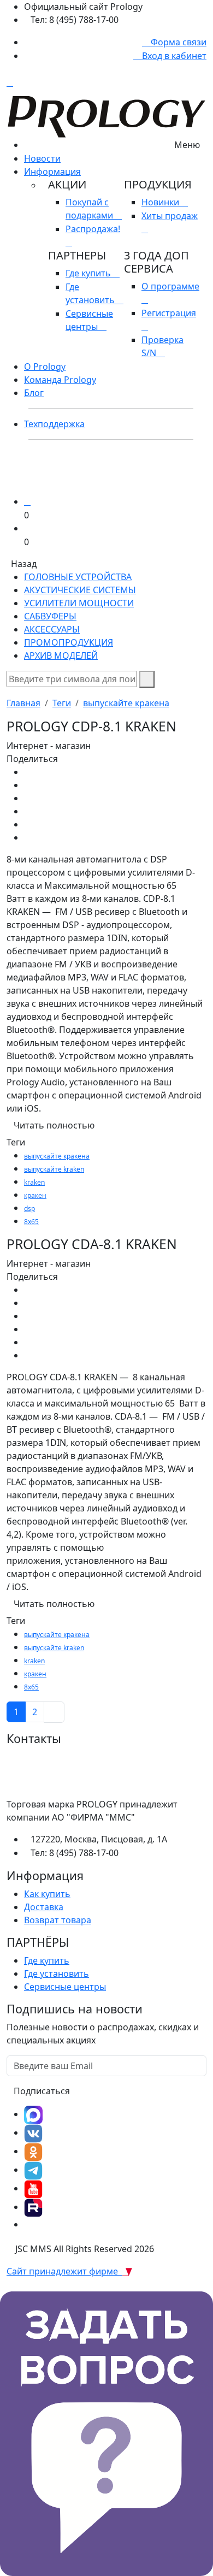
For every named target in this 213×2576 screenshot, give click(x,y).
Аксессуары (52, 629)
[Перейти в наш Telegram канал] (33, 2170)
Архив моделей (61, 655)
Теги (62, 703)
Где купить (89, 273)
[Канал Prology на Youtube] (33, 2188)
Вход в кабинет (173, 56)
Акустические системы (80, 590)
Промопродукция (69, 642)
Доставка (44, 1907)
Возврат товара (58, 1920)
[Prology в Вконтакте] (33, 2132)
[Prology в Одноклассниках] (33, 2151)
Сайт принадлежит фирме (64, 2271)
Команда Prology (60, 380)
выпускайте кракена (126, 703)
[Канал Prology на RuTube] (33, 2207)
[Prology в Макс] (33, 2114)
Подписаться (42, 2091)
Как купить (47, 1894)
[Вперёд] (54, 1712)
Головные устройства (78, 577)
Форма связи (177, 42)
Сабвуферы (50, 616)
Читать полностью (54, 1125)
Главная (23, 703)
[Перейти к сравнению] (27, 501)
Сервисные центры (65, 1987)
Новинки (161, 202)
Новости (42, 158)
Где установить (57, 1974)
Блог (34, 393)
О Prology (45, 367)
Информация (52, 172)
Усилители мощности (79, 603)
